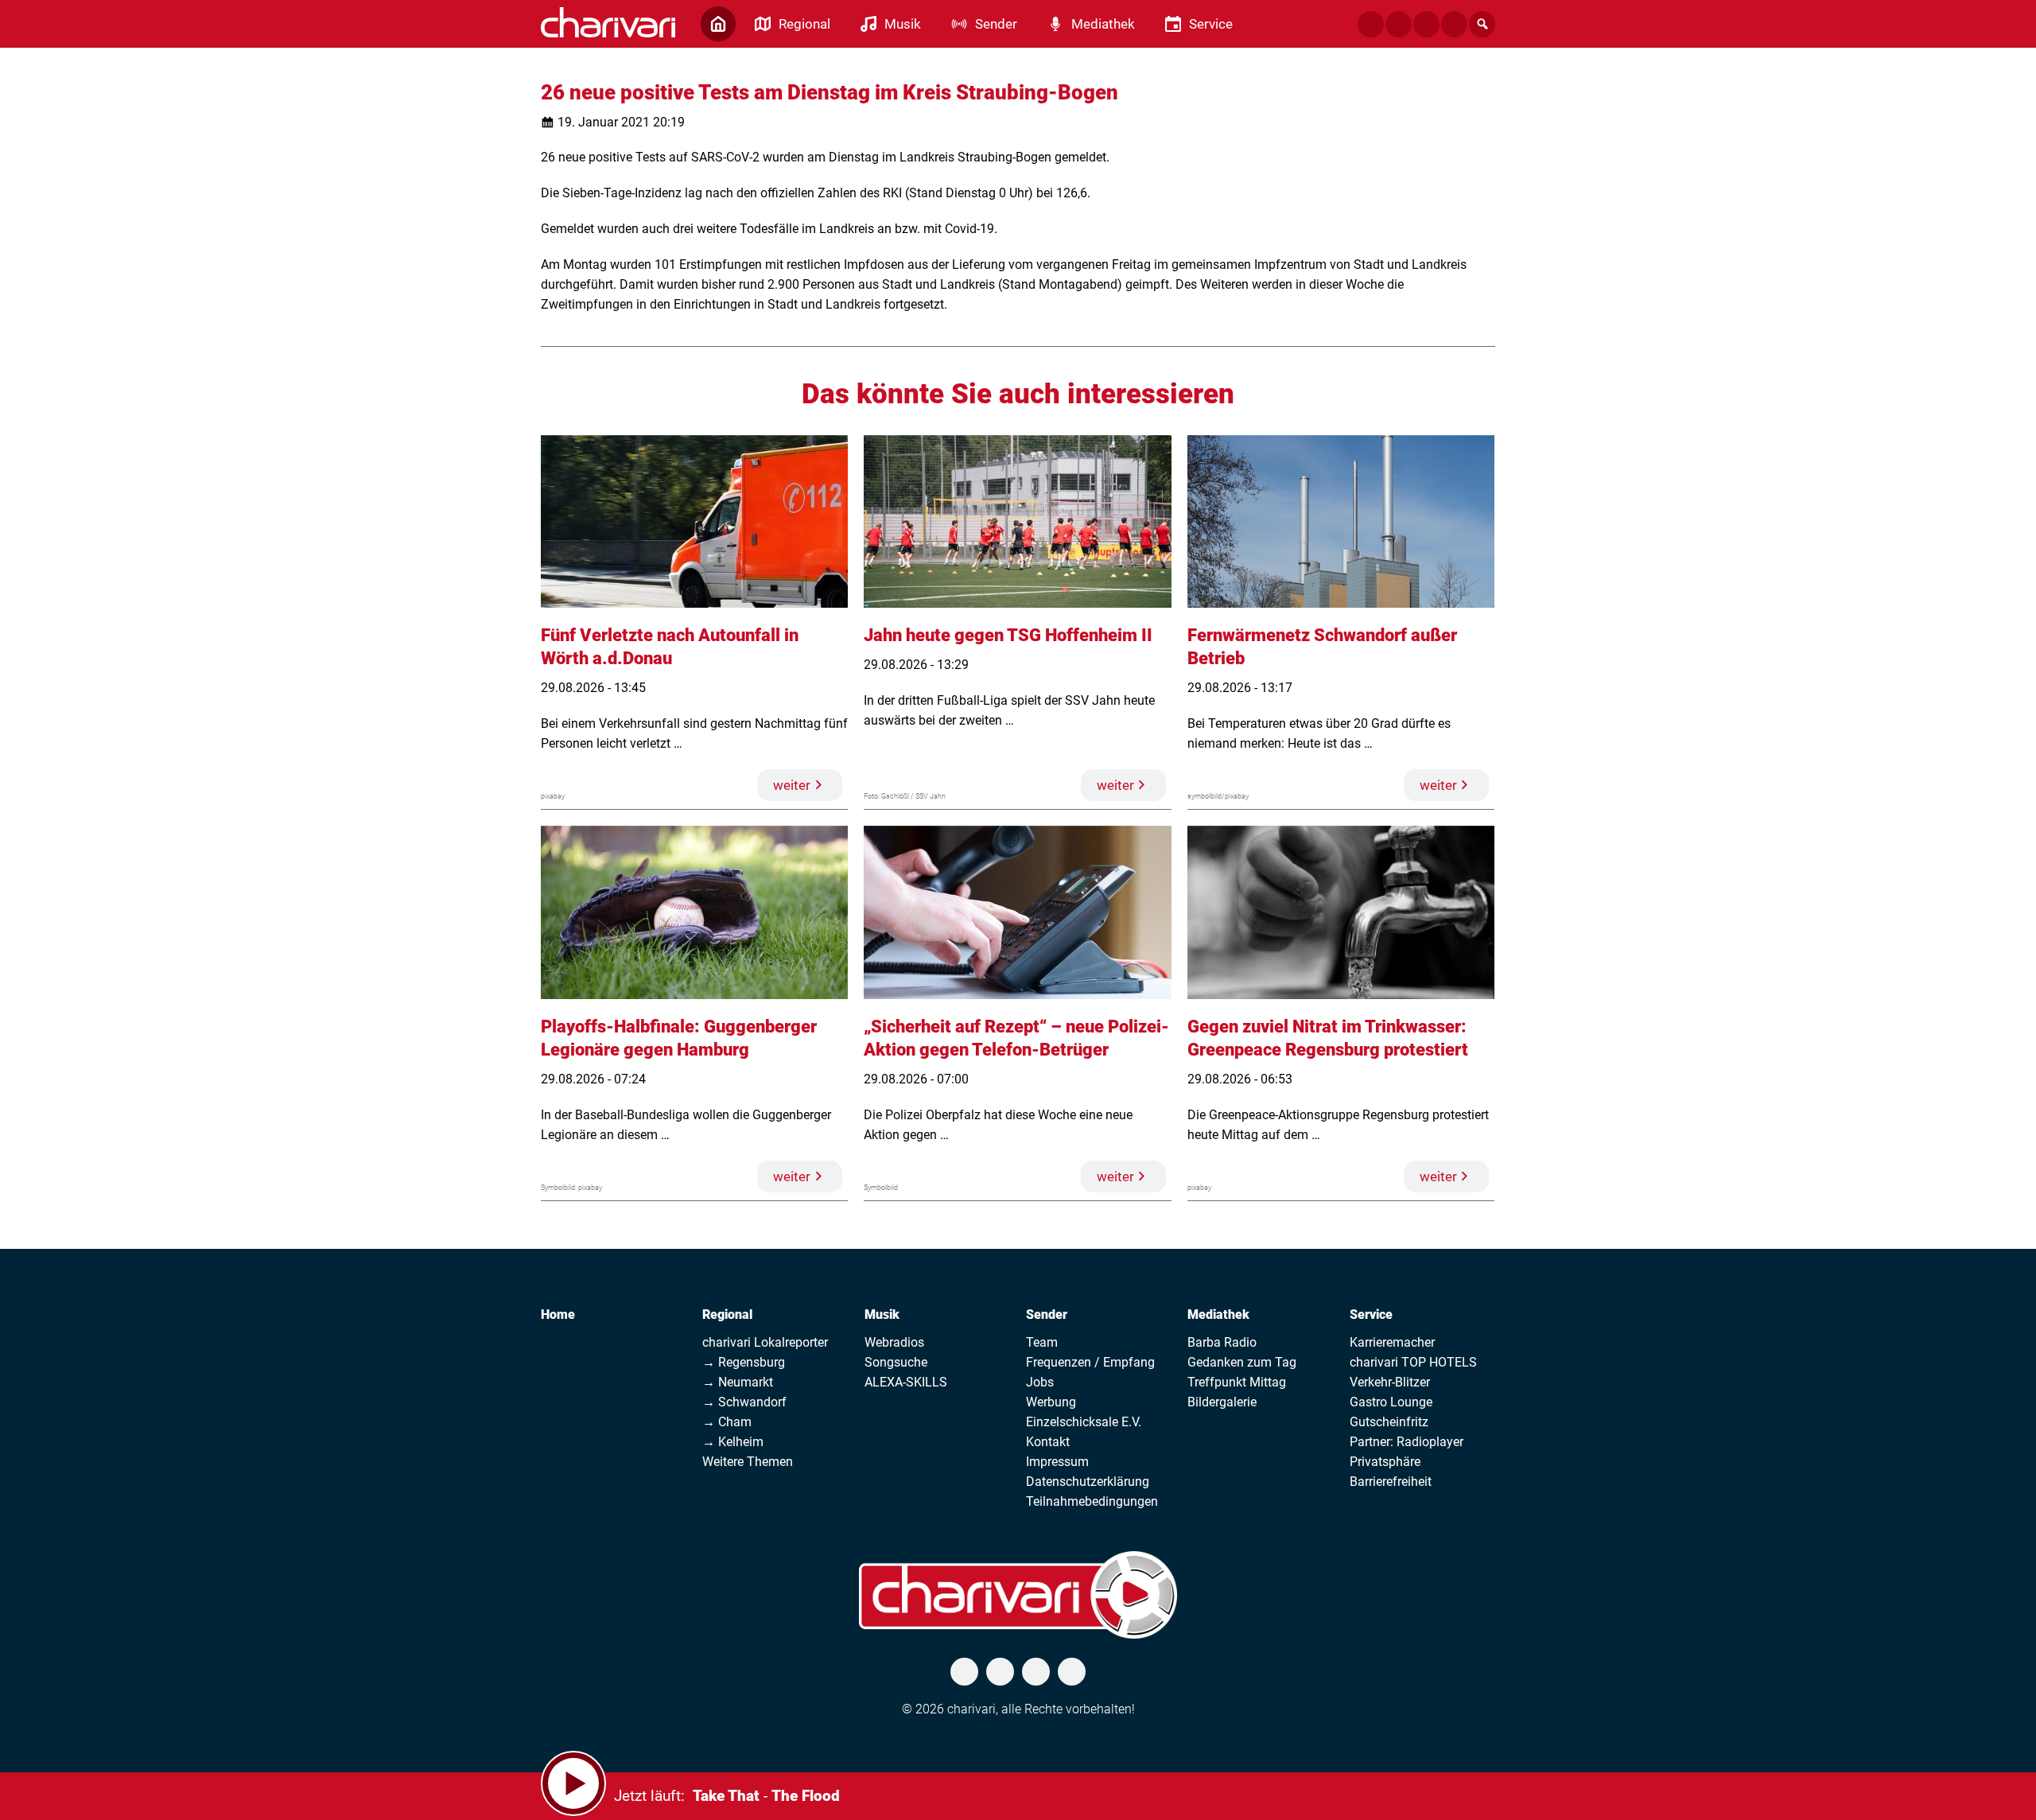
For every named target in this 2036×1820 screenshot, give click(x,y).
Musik (882, 1314)
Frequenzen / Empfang (1090, 1362)
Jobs (1040, 1382)
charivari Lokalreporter (765, 1342)
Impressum (1057, 1462)
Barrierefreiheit (1391, 1482)
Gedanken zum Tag (1242, 1362)
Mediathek (1218, 1314)
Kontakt (1048, 1442)
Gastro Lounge (1391, 1402)
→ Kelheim (733, 1442)
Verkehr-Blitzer (1390, 1382)
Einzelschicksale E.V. (1084, 1422)
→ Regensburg (744, 1362)
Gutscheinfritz (1389, 1422)
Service (1371, 1314)
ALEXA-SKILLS (906, 1382)
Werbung (1051, 1402)
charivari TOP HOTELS (1413, 1362)
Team (1042, 1342)
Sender (1047, 1314)
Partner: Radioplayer (1407, 1442)
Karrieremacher (1392, 1342)
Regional (727, 1314)
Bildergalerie (1222, 1402)
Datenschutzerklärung (1088, 1482)
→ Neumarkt (738, 1382)
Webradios (894, 1342)
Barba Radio (1222, 1342)
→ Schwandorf (744, 1402)
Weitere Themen (748, 1462)
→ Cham (727, 1422)
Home (558, 1314)
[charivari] (608, 22)
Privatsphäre (1385, 1462)
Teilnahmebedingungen (1092, 1501)
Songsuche (896, 1362)
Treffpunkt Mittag (1237, 1382)
